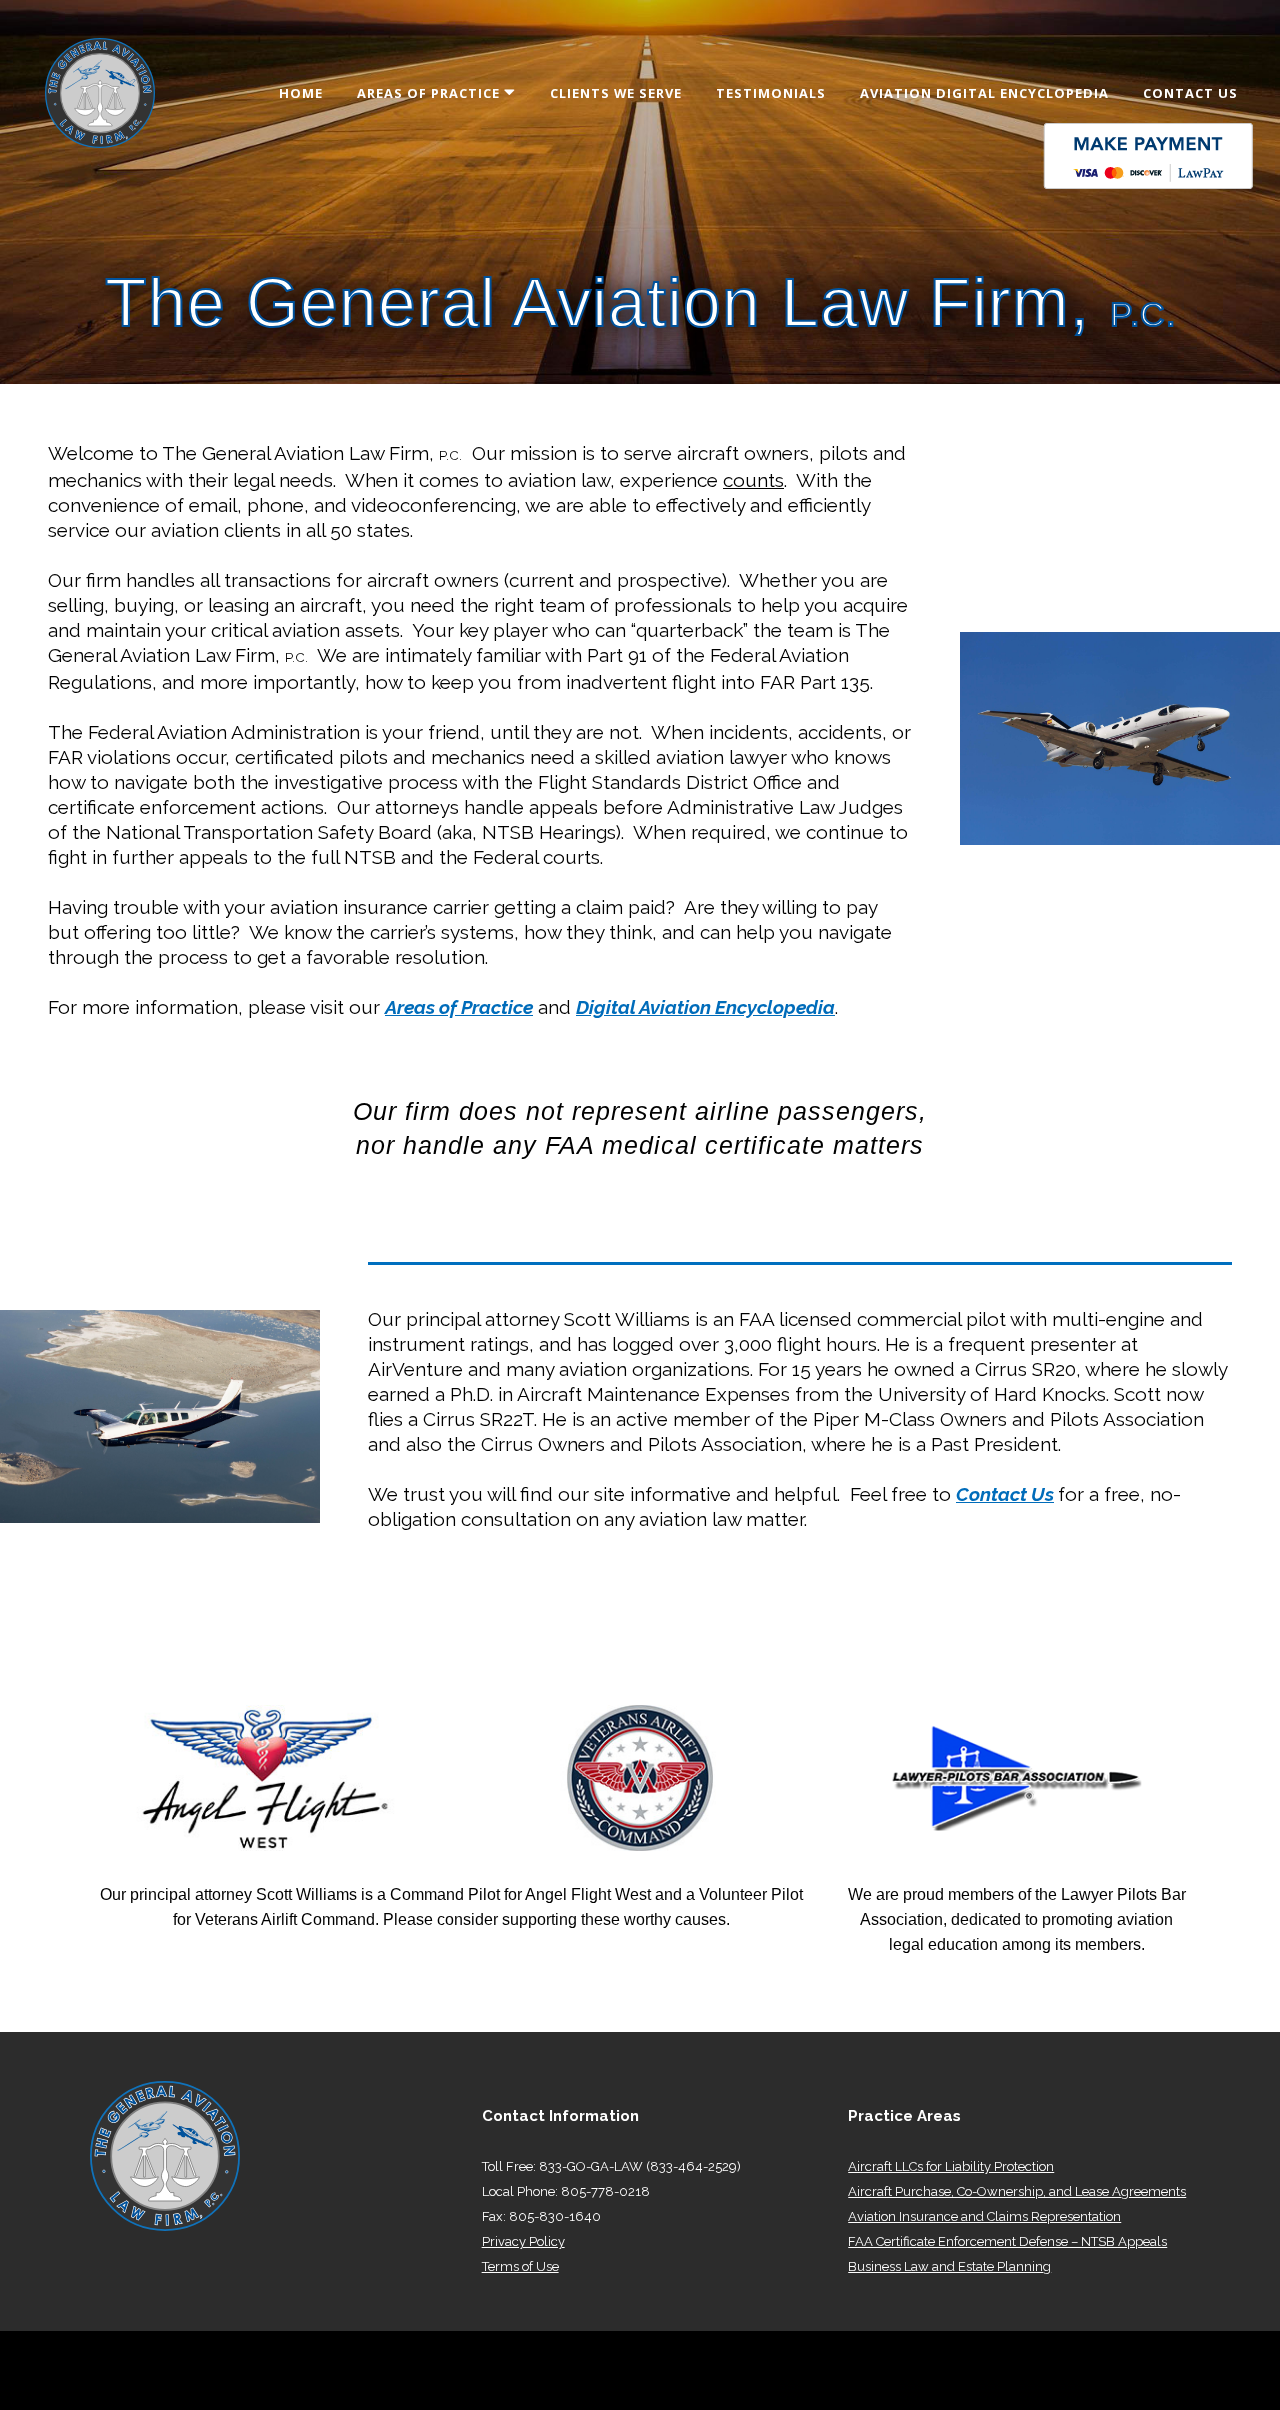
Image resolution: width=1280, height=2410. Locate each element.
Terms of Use (520, 2266)
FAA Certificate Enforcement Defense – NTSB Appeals (1007, 2241)
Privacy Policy (523, 2241)
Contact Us (1005, 1494)
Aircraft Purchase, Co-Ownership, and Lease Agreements (1017, 2191)
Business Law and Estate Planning (949, 2266)
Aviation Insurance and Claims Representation (984, 2216)
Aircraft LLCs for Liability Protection (951, 2166)
